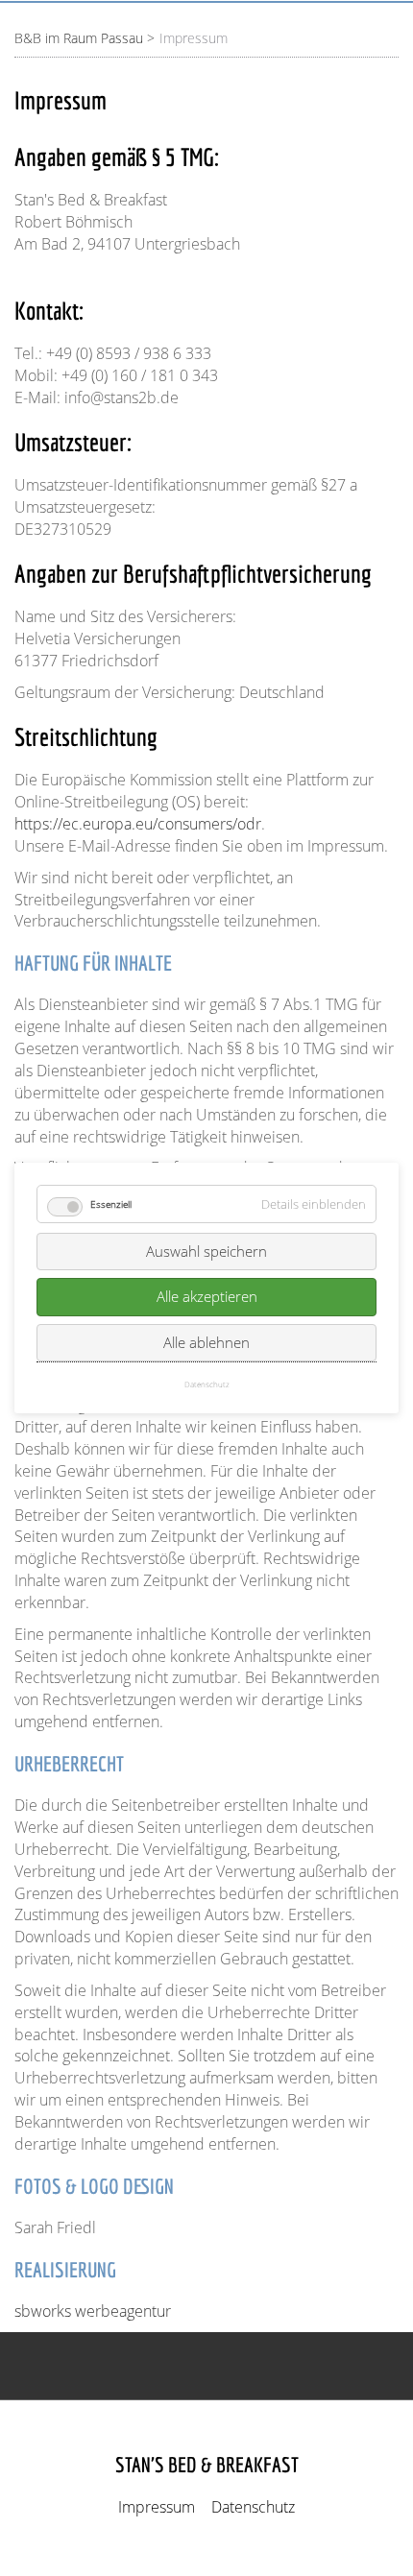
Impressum (157, 2507)
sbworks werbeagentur (93, 2311)
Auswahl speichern (206, 1251)
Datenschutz (253, 2507)
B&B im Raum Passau (79, 38)
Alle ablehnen (206, 1342)
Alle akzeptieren (207, 1297)
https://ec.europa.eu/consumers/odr (138, 824)
